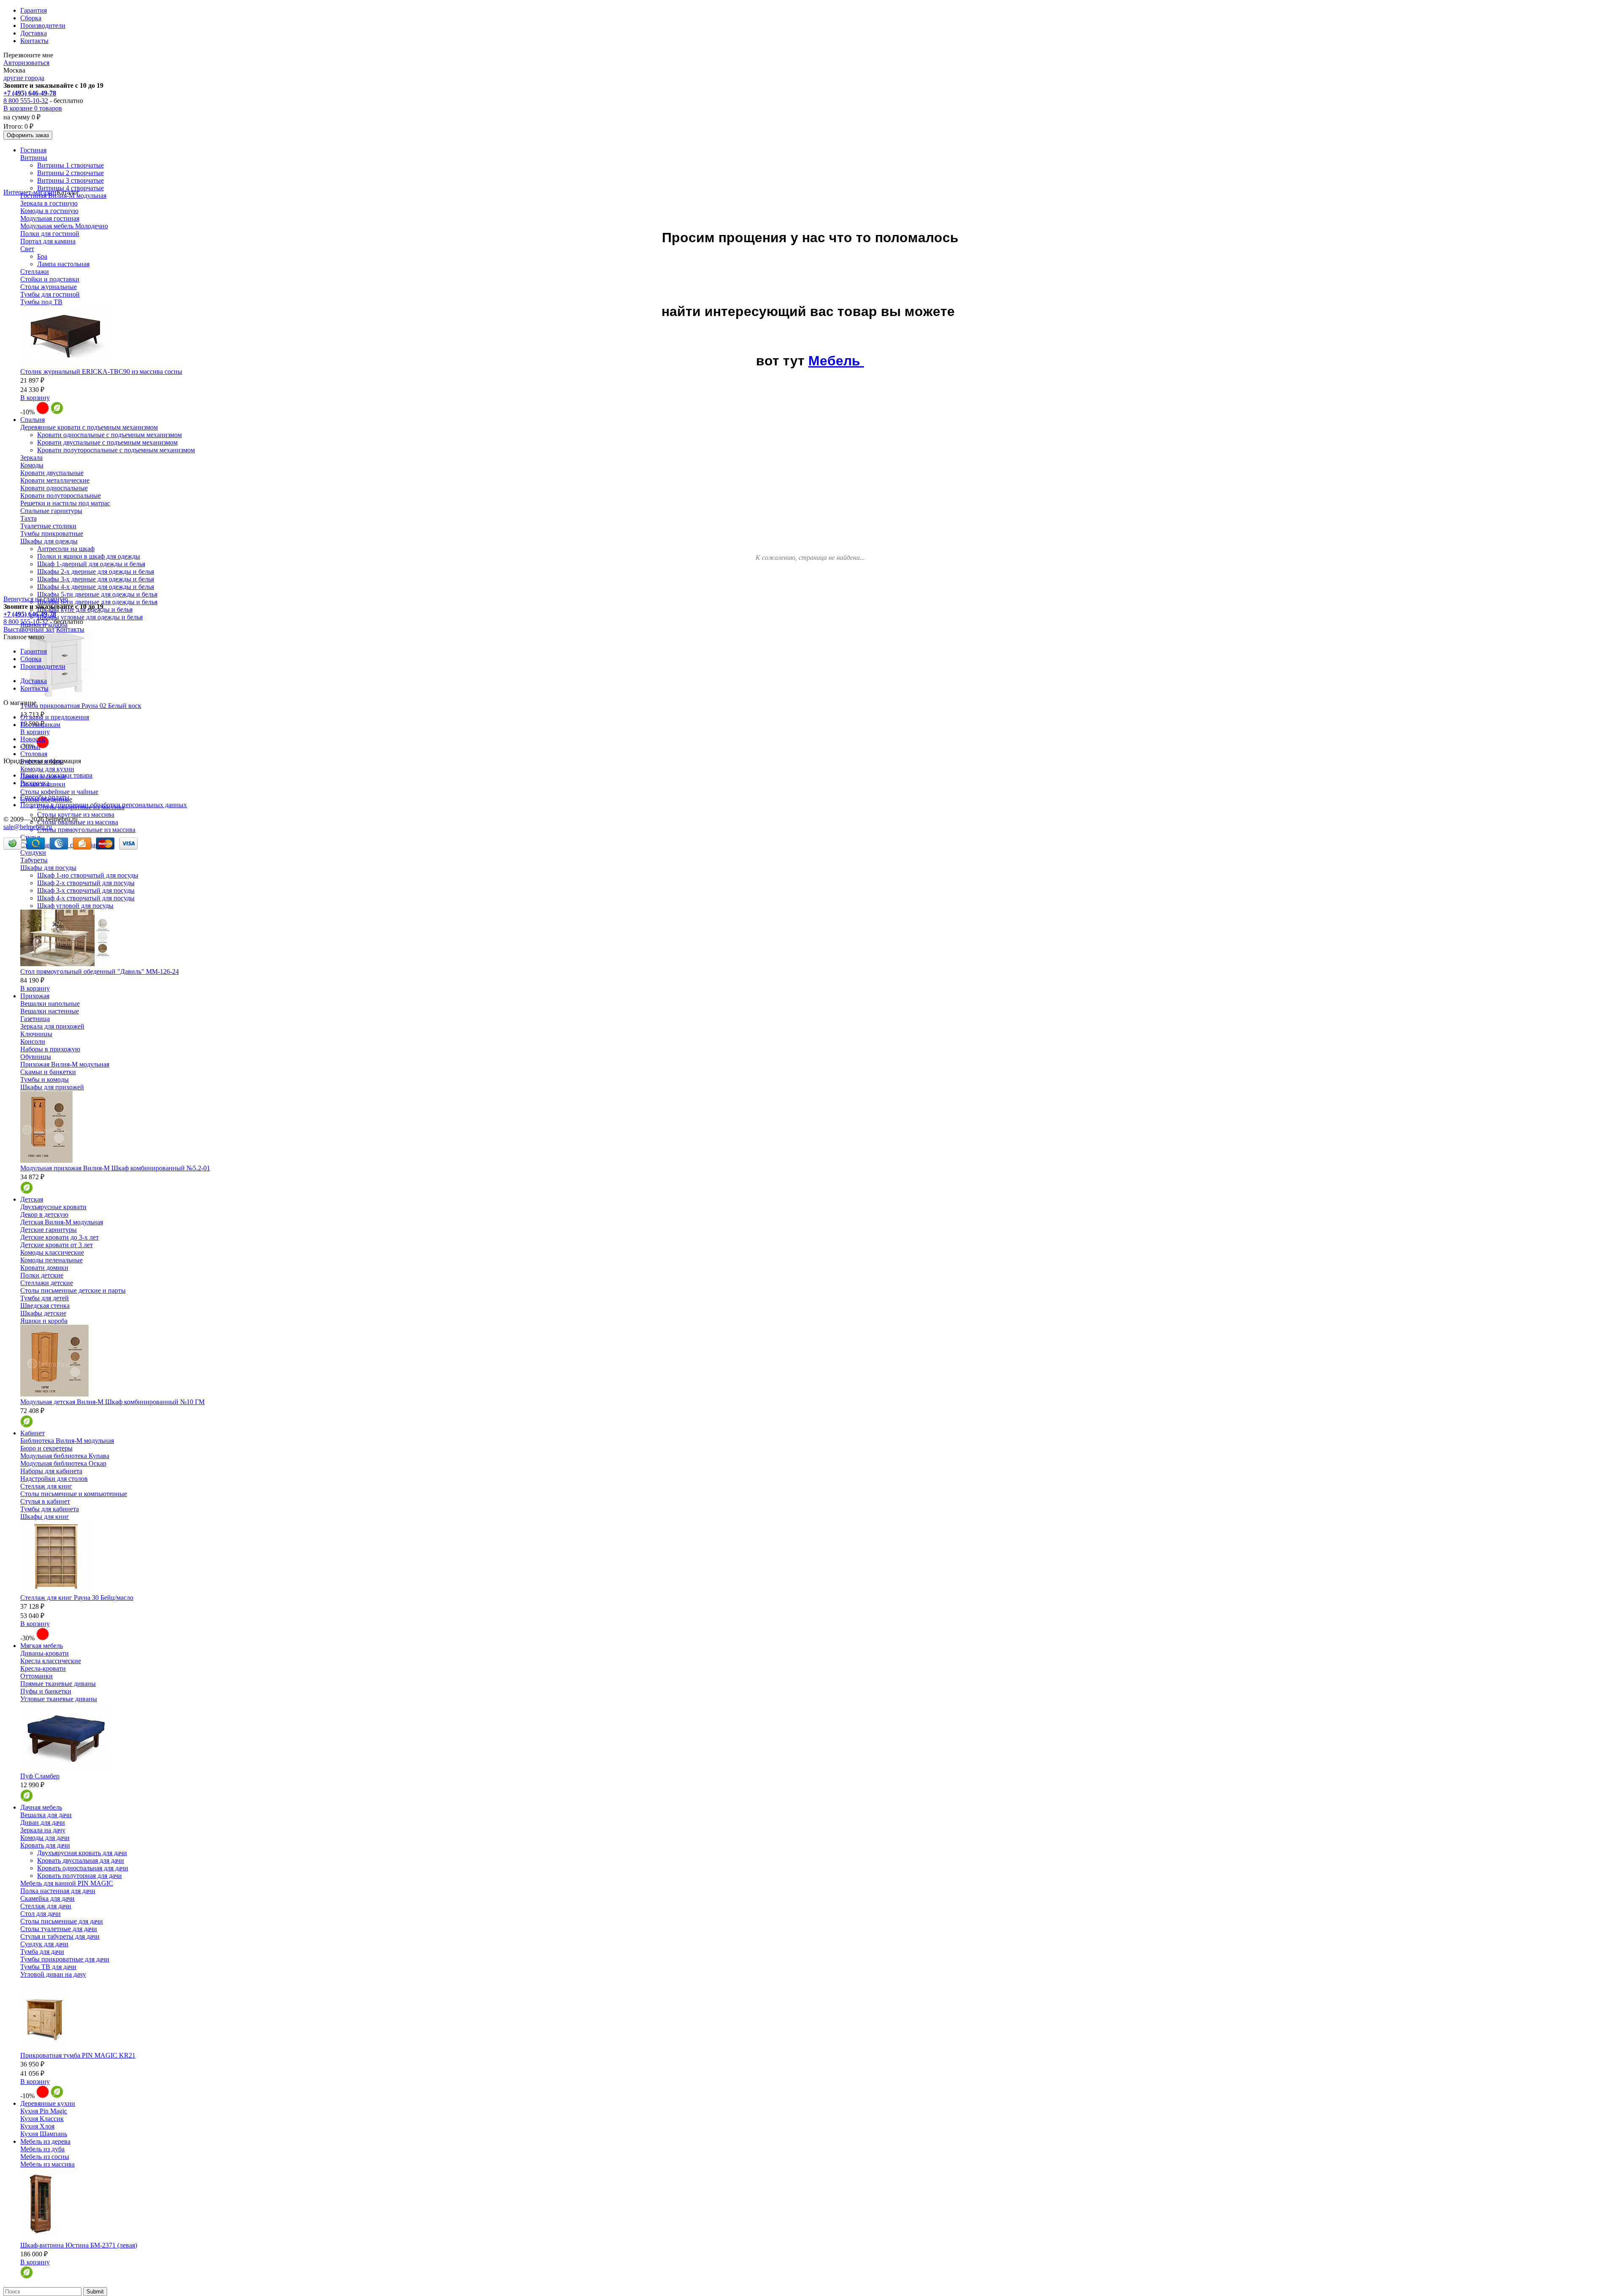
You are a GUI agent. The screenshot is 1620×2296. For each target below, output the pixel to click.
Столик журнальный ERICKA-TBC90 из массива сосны (101, 371)
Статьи (30, 747)
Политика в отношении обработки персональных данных (104, 805)
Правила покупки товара (56, 775)
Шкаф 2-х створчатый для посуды (86, 883)
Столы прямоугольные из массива (86, 830)
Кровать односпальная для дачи (83, 1868)
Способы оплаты (45, 797)
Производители (43, 26)
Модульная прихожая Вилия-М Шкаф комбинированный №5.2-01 (115, 1168)
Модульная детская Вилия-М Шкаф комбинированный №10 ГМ (112, 1402)
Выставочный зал (29, 629)
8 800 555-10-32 (26, 101)
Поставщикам (40, 725)
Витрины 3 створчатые (70, 180)
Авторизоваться (26, 63)
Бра (42, 256)
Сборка (31, 18)
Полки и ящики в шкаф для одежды (89, 556)
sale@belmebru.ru (28, 827)
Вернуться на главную (36, 599)
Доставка (34, 33)
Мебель (836, 361)
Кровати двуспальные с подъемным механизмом (107, 442)
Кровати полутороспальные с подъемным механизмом (116, 450)
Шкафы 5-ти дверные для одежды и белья (97, 594)
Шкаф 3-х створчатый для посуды (86, 890)
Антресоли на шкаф (66, 549)
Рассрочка (35, 783)
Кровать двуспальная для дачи (81, 1860)
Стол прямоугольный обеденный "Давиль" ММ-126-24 (100, 971)
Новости (33, 739)
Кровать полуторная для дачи (80, 1876)
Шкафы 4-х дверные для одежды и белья (96, 587)
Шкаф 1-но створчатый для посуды (88, 875)
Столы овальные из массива (78, 822)
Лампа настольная (63, 264)
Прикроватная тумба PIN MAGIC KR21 (78, 2055)
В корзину (35, 398)
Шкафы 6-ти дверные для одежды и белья (97, 602)
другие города (24, 78)
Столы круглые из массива (76, 814)
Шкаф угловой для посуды (75, 906)
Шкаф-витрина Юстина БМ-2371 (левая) (79, 2245)
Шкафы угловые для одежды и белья (90, 617)
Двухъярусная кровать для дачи (82, 1853)
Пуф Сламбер (40, 1776)
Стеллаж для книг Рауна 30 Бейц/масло (77, 1598)
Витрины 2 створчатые (70, 173)
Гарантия (34, 10)
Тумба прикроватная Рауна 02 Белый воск (81, 706)
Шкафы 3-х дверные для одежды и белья (96, 579)
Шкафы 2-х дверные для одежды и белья (96, 571)
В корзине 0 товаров (33, 108)
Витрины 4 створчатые (70, 188)
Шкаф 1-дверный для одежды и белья (91, 564)
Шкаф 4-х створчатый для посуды (86, 898)
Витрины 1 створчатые (70, 165)
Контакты (34, 41)
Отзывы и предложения (55, 717)
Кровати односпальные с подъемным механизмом (109, 435)
